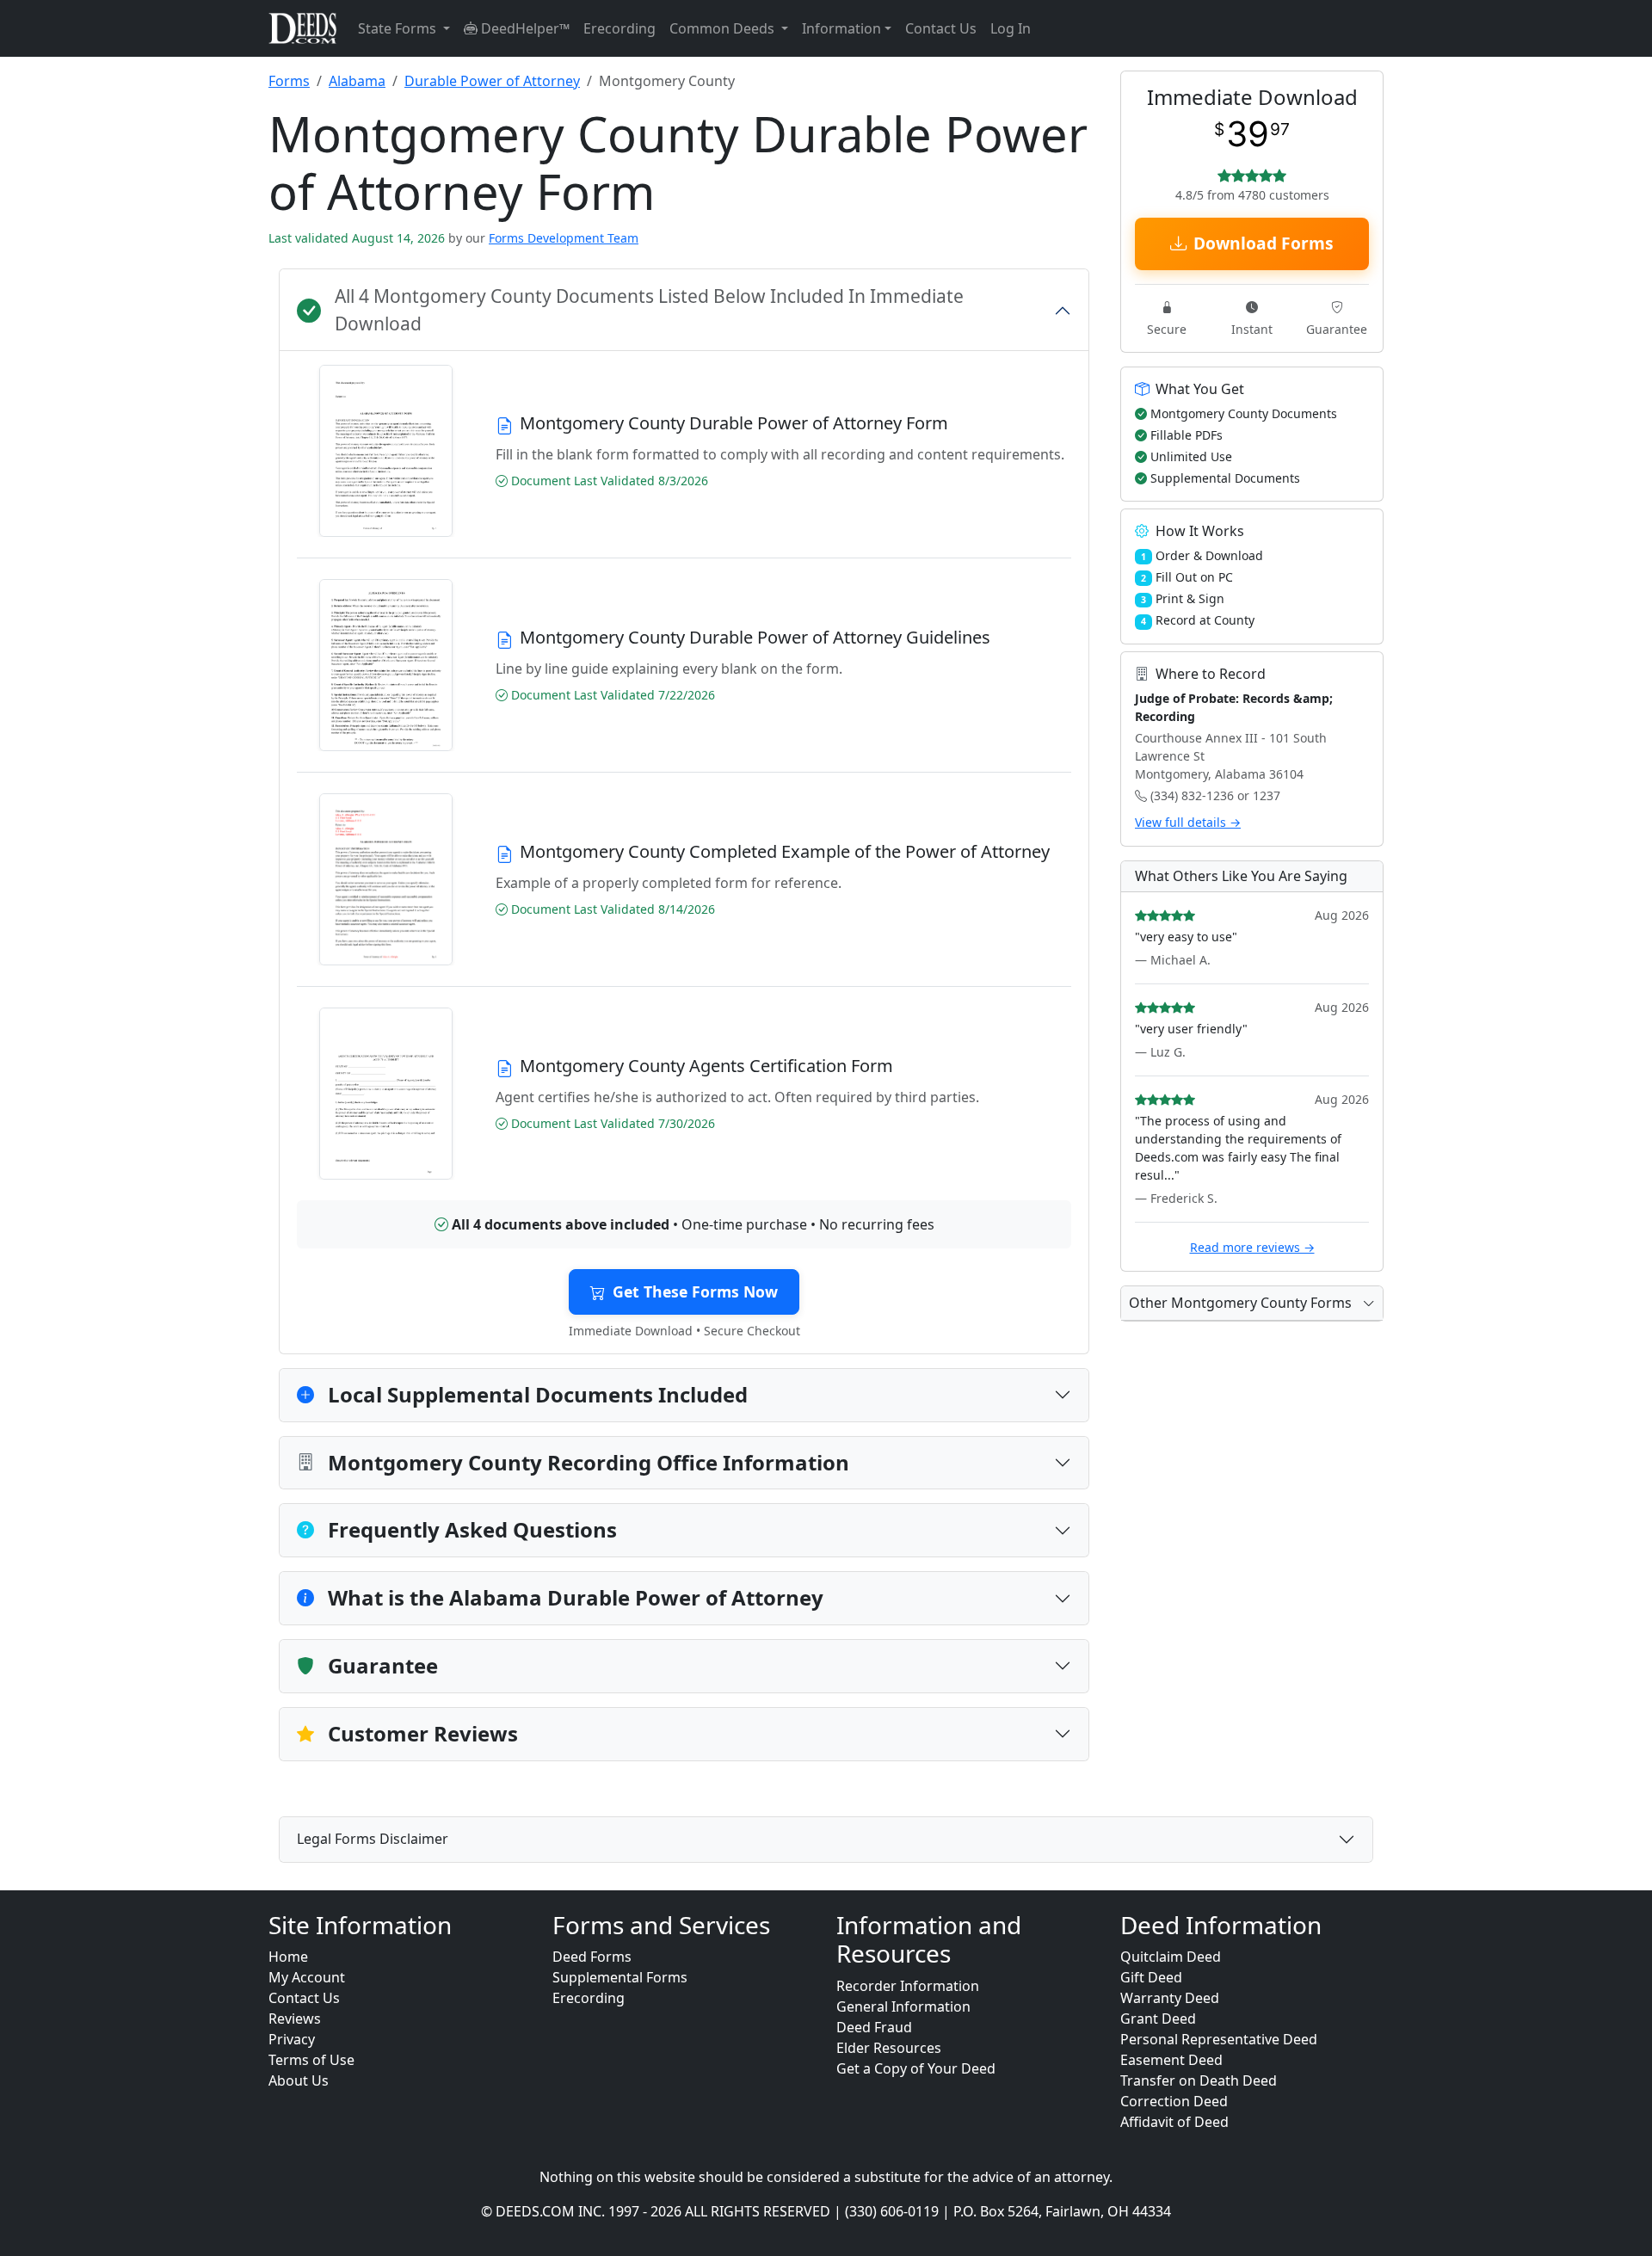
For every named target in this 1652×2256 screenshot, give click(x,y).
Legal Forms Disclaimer (373, 1839)
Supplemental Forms (620, 1977)
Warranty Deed (1170, 1998)
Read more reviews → (1252, 1247)
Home (288, 1957)
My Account (307, 1977)
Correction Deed (1174, 2101)
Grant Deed (1158, 2019)
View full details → (1188, 822)
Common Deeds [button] (724, 28)
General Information (903, 2006)
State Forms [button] (399, 28)
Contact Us (941, 28)
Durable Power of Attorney (492, 81)
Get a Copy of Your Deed (916, 2068)
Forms (289, 81)
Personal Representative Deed (1219, 2039)
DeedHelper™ (524, 28)
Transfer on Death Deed (1199, 2080)
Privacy (292, 2039)
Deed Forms (592, 1957)
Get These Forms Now (695, 1291)
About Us (299, 2080)
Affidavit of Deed (1174, 2122)
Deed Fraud (874, 2027)
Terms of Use (311, 2060)
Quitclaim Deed (1171, 1957)
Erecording (619, 28)
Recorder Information (908, 1986)
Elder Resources (889, 2048)
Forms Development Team (564, 238)
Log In (1011, 28)
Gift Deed (1151, 1977)
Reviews (295, 2019)
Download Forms (1264, 243)
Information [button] (841, 28)
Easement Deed (1171, 2060)
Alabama (357, 81)
